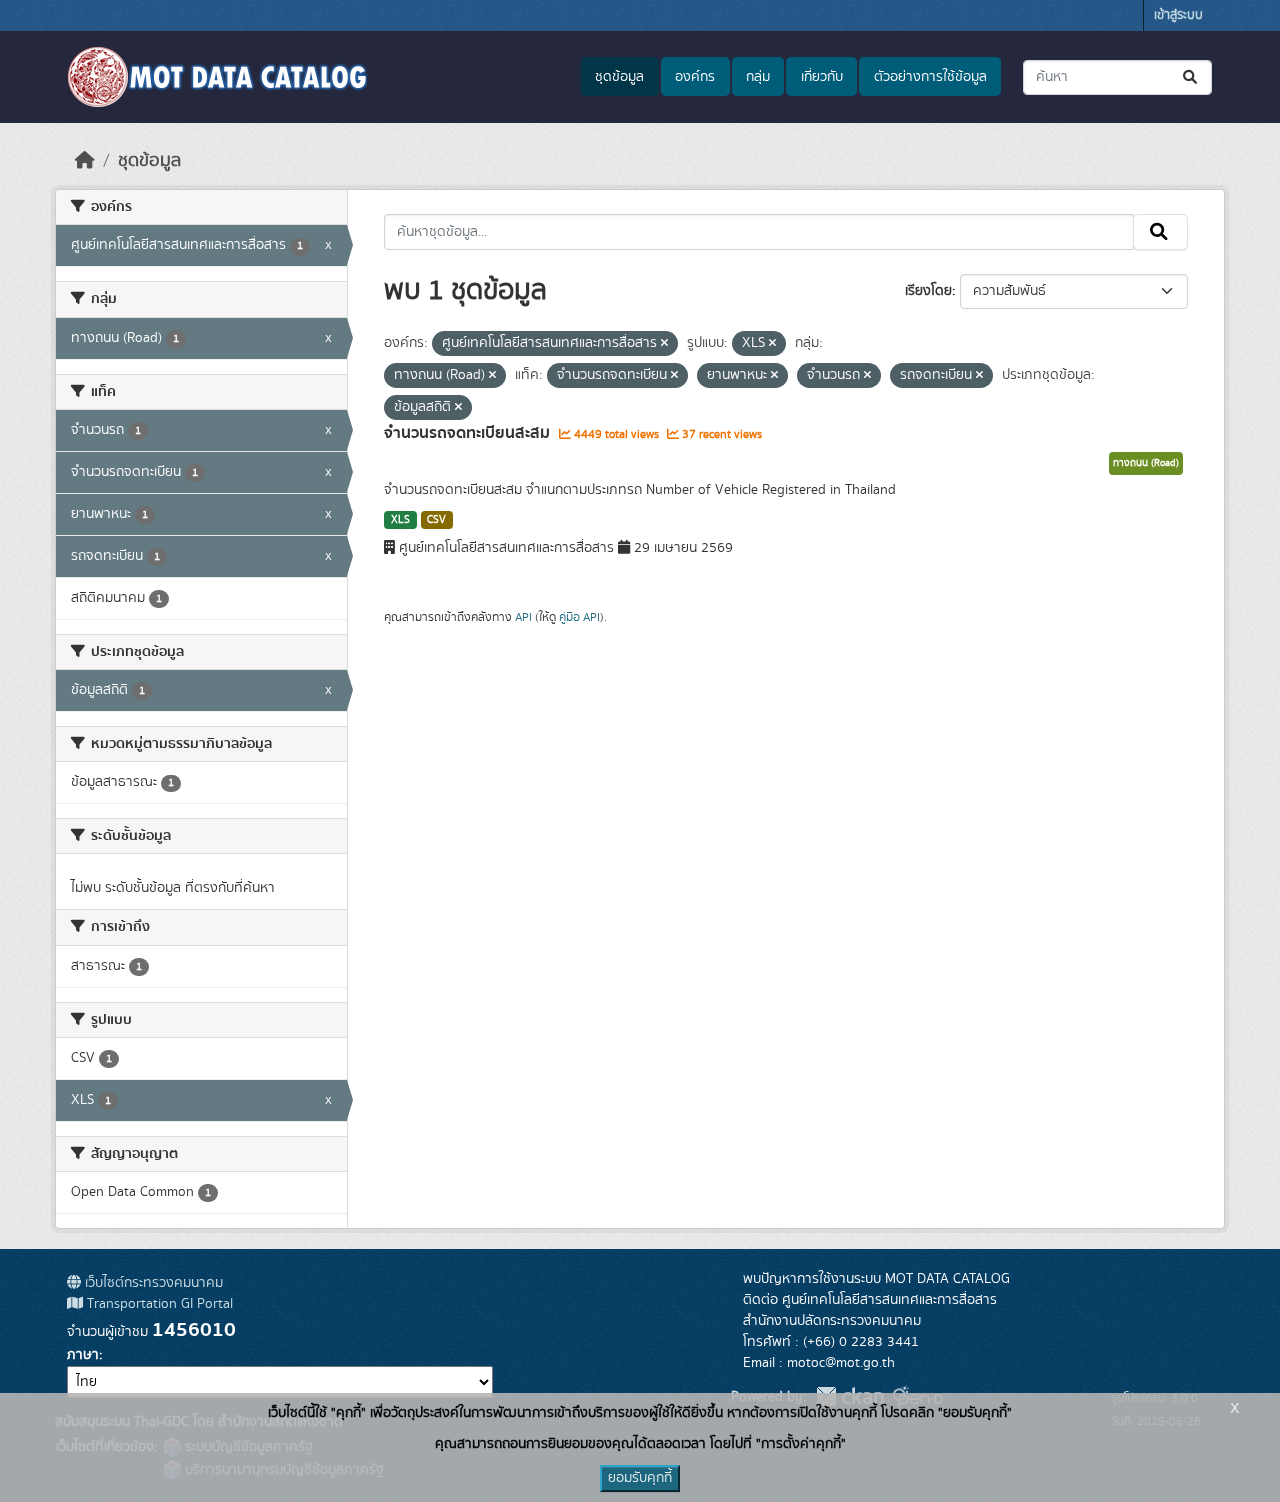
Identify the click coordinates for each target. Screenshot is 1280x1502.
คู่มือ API (579, 617)
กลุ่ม (758, 77)
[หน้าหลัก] (85, 161)
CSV (436, 520)
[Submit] (1191, 77)
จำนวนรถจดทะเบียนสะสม (469, 433)
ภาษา (83, 1355)
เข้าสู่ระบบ (1178, 15)
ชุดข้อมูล (619, 77)
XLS (400, 520)
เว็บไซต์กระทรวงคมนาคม (152, 1283)
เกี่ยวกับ (822, 77)
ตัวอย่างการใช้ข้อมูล (930, 77)
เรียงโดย (928, 291)
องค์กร (695, 77)
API (523, 617)
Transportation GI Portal (158, 1304)
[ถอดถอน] (664, 344)
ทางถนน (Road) (1146, 463)
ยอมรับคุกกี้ (640, 1478)
